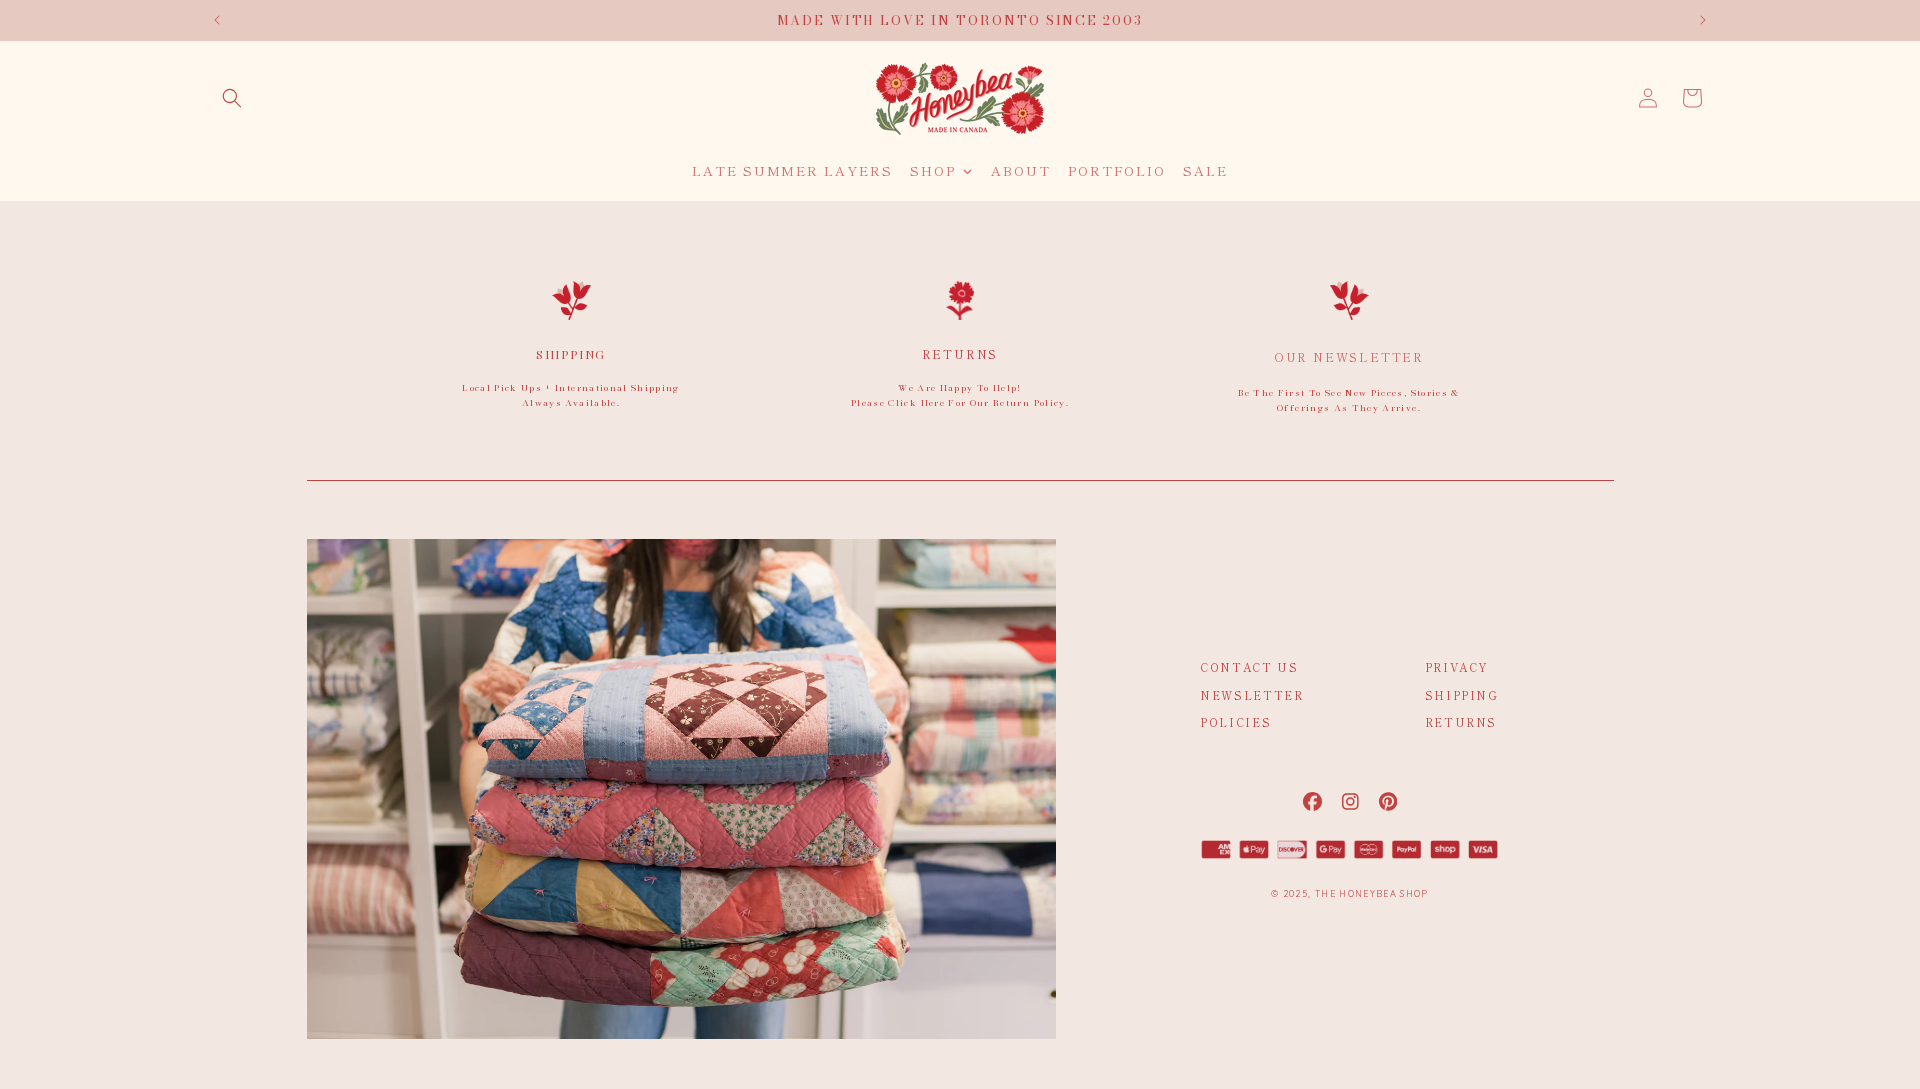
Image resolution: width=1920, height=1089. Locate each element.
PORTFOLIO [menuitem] (1117, 170)
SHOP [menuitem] (933, 170)
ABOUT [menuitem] (1021, 170)
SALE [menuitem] (1205, 170)
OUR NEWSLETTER (1349, 356)
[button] (232, 98)
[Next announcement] (1703, 20)
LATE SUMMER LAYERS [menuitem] (792, 170)
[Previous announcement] (217, 20)
